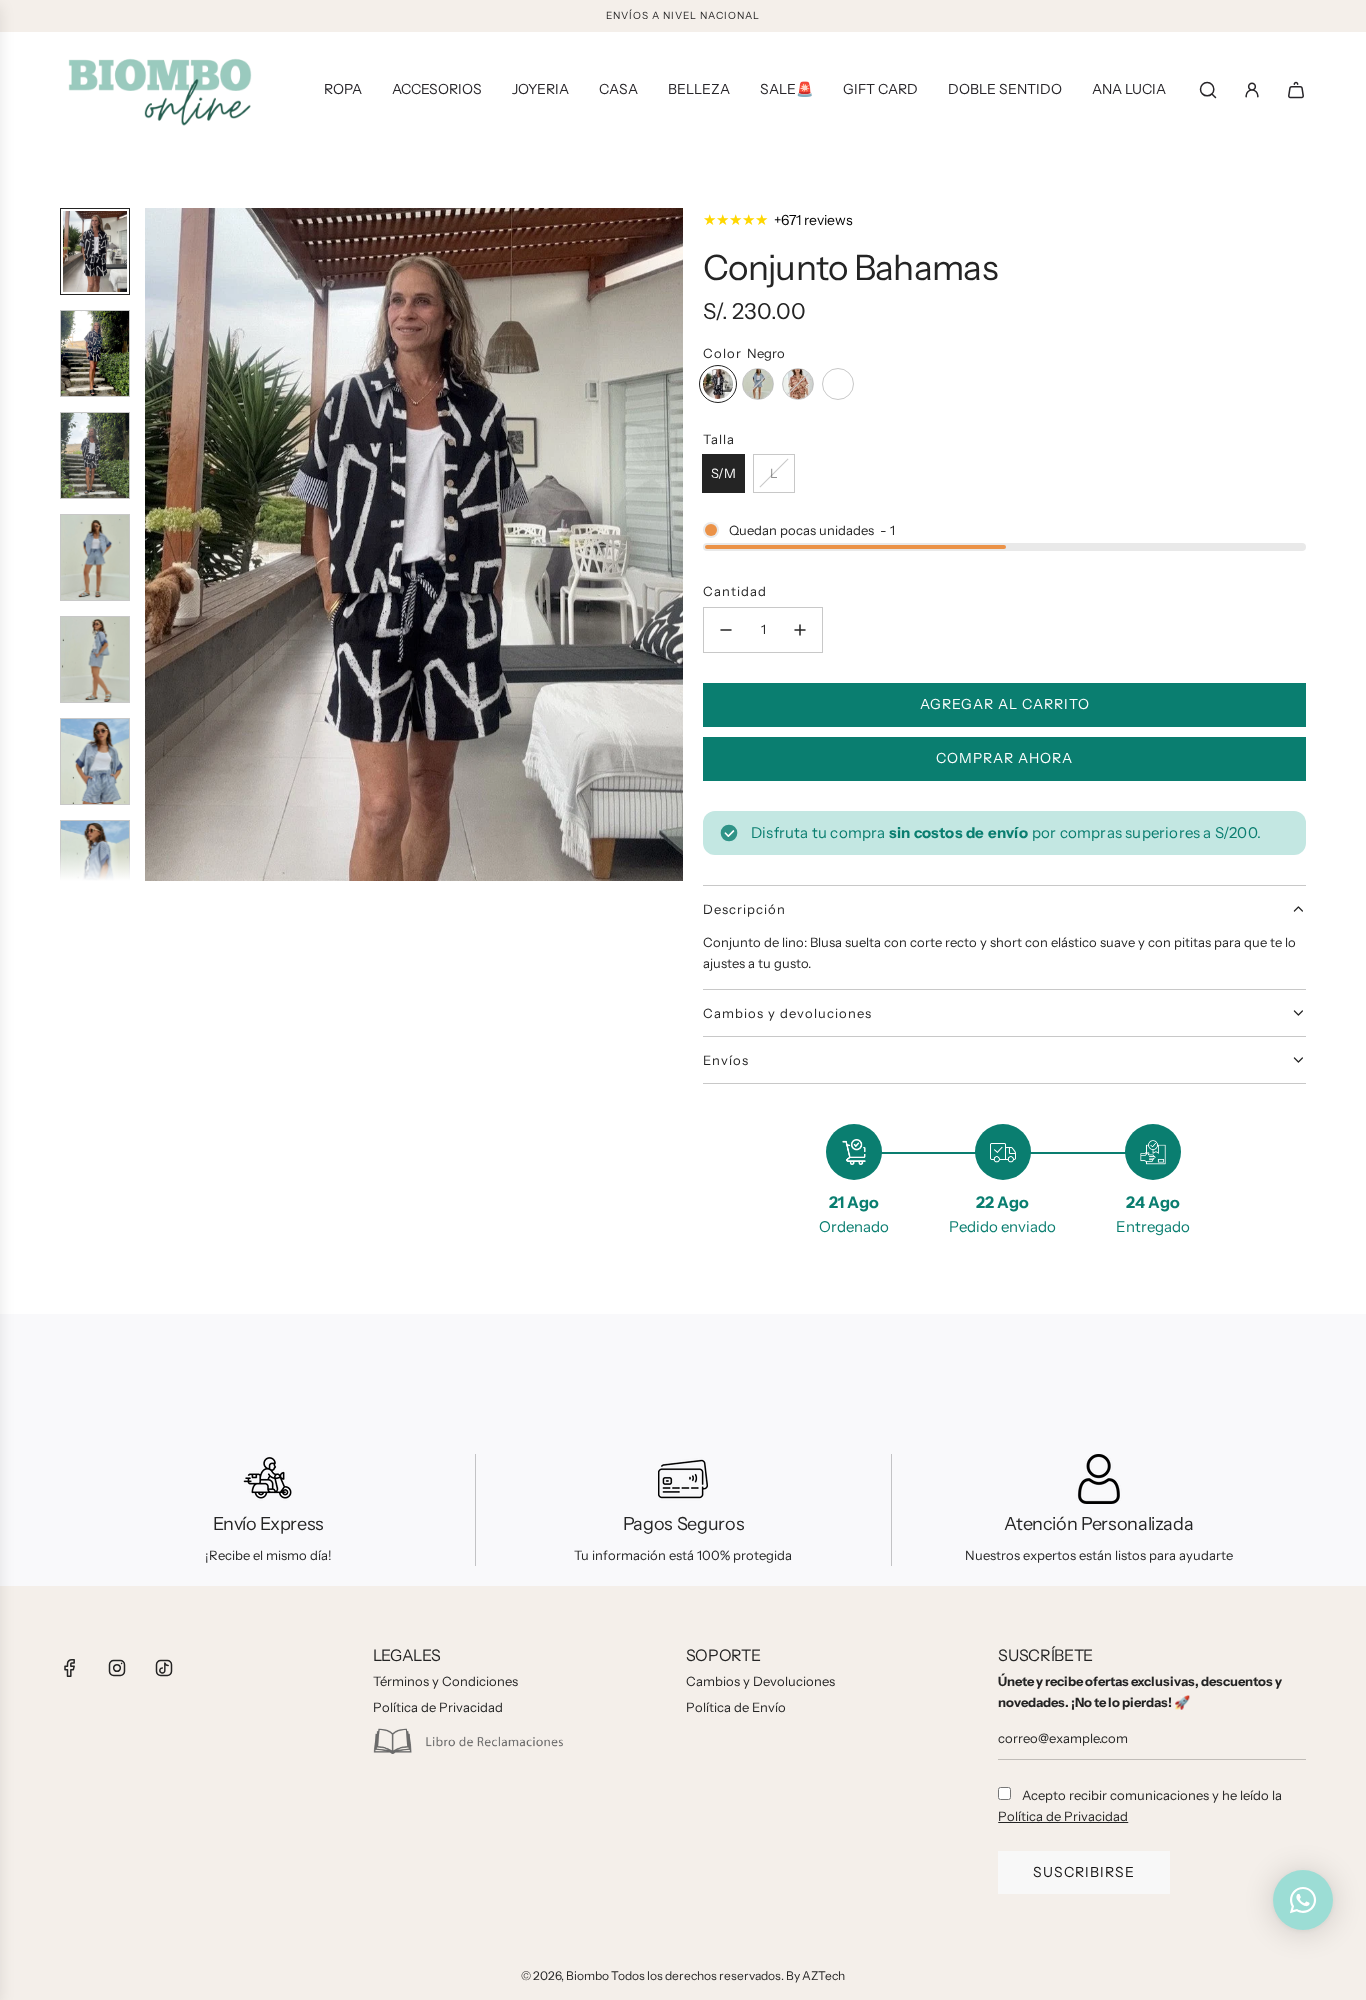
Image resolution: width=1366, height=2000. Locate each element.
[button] (161, 545)
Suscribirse (1084, 1872)
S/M (723, 473)
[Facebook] (70, 1668)
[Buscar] (1208, 90)
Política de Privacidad (1063, 1816)
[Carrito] (1296, 90)
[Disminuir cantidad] (726, 630)
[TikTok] (164, 1668)
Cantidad (735, 591)
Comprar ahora (1004, 758)
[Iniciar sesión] (1252, 90)
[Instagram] (117, 1668)
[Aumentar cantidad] (800, 630)
